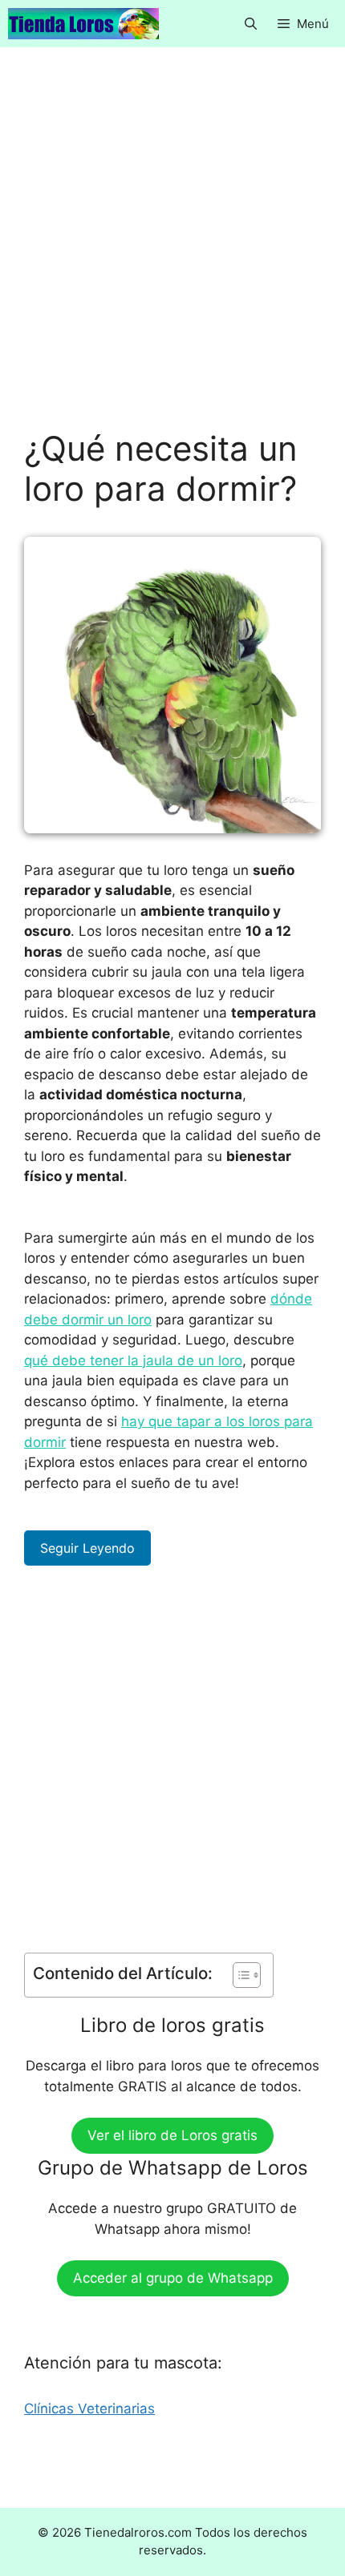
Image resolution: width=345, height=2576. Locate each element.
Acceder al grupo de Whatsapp (173, 2278)
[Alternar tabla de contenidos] (239, 1975)
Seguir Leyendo (87, 1548)
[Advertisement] (172, 250)
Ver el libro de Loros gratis (172, 2135)
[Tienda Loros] (83, 24)
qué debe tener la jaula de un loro (133, 1361)
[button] (251, 24)
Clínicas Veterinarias (89, 2409)
